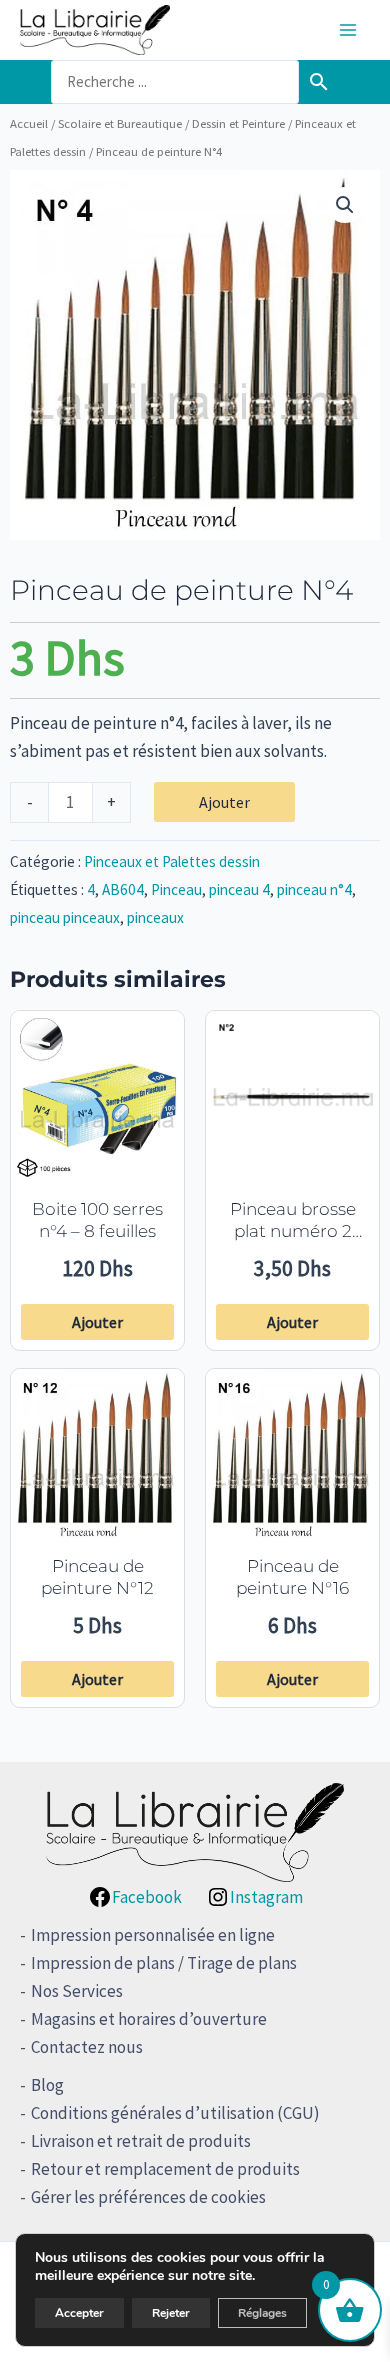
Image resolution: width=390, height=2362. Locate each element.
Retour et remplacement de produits (165, 2169)
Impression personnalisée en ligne (153, 1935)
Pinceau (176, 889)
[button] (345, 205)
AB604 (123, 889)
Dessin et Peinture (238, 123)
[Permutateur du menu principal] (348, 30)
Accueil (29, 123)
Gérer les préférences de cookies (148, 2197)
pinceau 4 (239, 889)
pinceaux (155, 917)
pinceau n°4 (314, 889)
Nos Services (77, 1991)
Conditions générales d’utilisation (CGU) (175, 2113)
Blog (47, 2085)
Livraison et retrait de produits (141, 2141)
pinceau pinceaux (65, 917)
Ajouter (224, 802)
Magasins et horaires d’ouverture (149, 2019)
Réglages (262, 2313)
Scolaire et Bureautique (120, 123)
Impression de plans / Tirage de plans (164, 1963)
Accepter (79, 2313)
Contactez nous (87, 2047)
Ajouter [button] (97, 1322)
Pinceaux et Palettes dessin (172, 861)
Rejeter (171, 2313)
